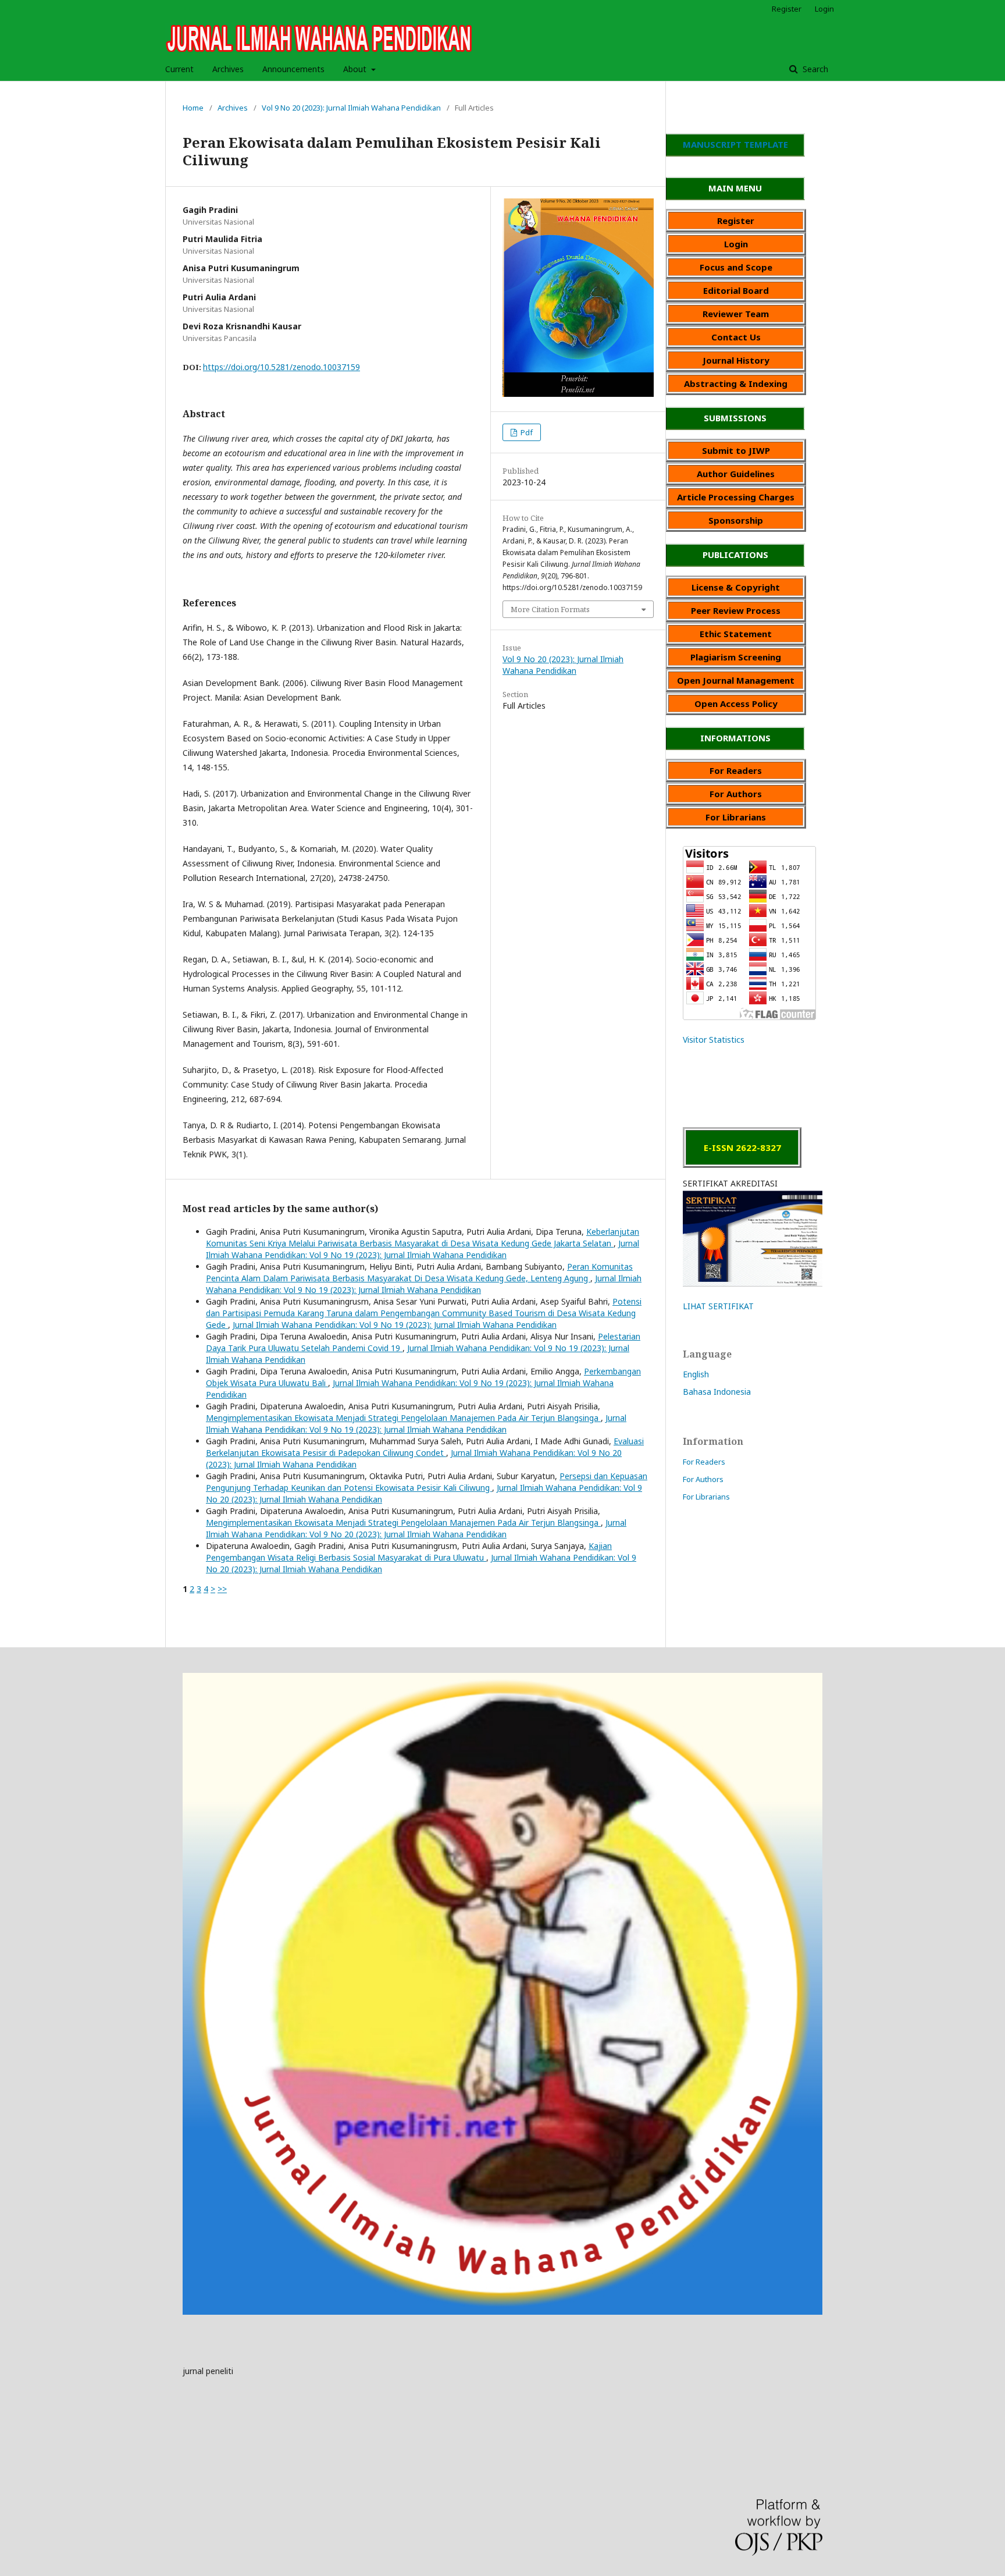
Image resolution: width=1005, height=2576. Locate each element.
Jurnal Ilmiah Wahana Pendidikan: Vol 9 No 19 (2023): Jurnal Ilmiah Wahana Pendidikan (423, 1249)
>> (222, 1589)
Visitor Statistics (714, 1040)
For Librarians (706, 1497)
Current (179, 69)
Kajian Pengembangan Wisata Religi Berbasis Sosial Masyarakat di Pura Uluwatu (409, 1552)
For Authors (703, 1479)
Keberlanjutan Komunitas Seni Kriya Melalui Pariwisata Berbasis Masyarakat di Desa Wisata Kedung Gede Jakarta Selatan (423, 1237)
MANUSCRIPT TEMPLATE (735, 144)
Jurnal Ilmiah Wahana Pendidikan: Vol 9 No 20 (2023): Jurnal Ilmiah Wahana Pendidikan (416, 1528)
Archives (228, 69)
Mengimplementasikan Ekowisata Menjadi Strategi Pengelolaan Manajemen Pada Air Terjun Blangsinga (403, 1418)
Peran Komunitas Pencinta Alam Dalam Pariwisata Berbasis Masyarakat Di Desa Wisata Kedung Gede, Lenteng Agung (419, 1272)
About (356, 69)
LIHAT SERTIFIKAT (718, 1306)
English (696, 1374)
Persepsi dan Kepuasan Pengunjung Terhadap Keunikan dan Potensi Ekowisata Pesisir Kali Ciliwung (427, 1482)
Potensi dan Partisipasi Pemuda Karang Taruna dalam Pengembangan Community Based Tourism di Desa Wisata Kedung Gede (424, 1313)
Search (814, 69)
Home (193, 108)
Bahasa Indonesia (717, 1392)
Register (787, 9)
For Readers (704, 1462)
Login (824, 9)
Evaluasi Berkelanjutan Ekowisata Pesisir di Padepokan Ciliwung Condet (425, 1447)
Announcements (293, 69)
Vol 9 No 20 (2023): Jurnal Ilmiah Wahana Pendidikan (351, 108)
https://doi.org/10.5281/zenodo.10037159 (281, 367)
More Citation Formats (550, 609)
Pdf (526, 432)
